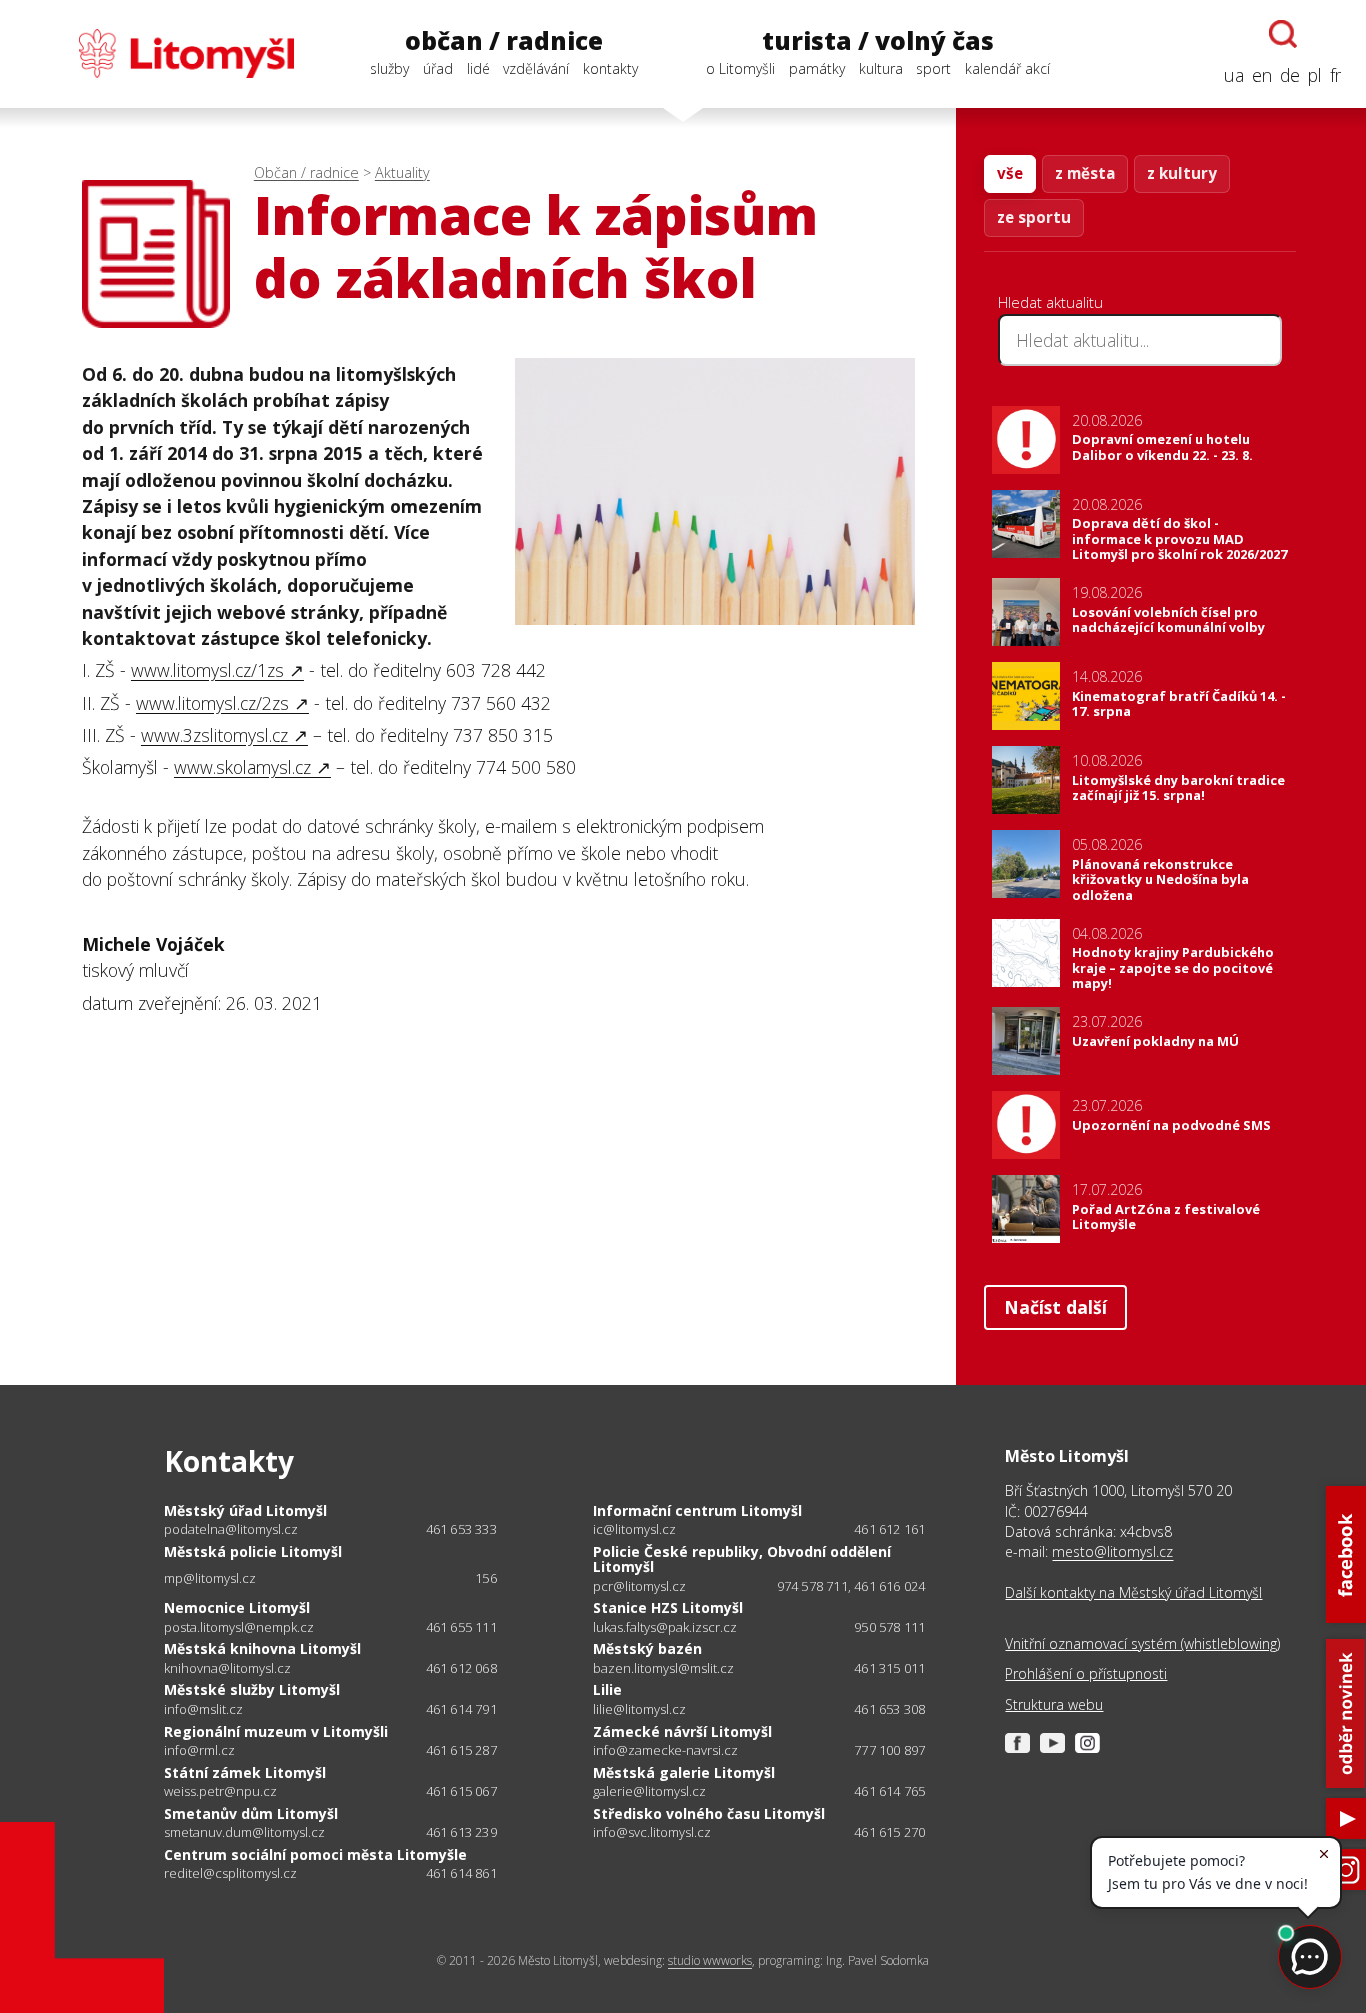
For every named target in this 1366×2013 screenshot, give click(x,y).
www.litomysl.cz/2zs (212, 703)
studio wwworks (710, 1960)
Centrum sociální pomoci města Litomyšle (315, 1854)
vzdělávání (536, 68)
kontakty (610, 68)
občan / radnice (504, 41)
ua (1234, 75)
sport (933, 68)
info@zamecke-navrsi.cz (665, 1750)
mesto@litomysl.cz (1112, 1551)
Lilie (607, 1689)
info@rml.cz (199, 1750)
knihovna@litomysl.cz (227, 1668)
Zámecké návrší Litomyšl (682, 1731)
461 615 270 (889, 1832)
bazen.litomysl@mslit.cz (663, 1668)
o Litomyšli (740, 68)
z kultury (1182, 173)
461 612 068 (461, 1668)
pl (1315, 75)
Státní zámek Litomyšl (245, 1772)
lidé (478, 68)
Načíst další (1055, 1307)
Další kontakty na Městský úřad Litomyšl (1133, 1592)
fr (1335, 75)
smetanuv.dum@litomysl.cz (244, 1832)
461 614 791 (461, 1709)
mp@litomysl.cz (210, 1578)
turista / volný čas (878, 41)
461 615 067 (461, 1791)
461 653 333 (461, 1529)
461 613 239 (461, 1832)
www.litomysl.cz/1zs (207, 670)
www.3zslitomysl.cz (214, 735)
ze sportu (1034, 217)
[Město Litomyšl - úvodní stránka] (159, 53)
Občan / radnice (306, 172)
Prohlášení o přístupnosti (1086, 1673)
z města (1085, 173)
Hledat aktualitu (1050, 302)
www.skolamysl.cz (242, 767)
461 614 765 (889, 1791)
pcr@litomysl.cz (639, 1586)
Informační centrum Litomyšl (697, 1510)
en (1262, 75)
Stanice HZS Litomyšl (668, 1607)
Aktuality (402, 172)
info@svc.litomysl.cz (652, 1832)
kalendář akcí (1007, 68)
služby (389, 68)
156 (486, 1578)
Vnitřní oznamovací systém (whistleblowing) (1142, 1643)
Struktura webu (1054, 1704)
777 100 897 (889, 1750)
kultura (881, 68)
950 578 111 (889, 1627)
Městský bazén (647, 1648)
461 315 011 (889, 1668)
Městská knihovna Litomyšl (262, 1648)
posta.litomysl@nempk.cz (239, 1627)
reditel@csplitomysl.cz (230, 1873)
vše (1010, 173)
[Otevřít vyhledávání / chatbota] (1283, 34)
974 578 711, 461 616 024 (851, 1586)
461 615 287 (461, 1750)
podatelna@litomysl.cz (231, 1529)
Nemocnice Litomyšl (237, 1607)
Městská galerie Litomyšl (684, 1772)
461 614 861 (461, 1873)
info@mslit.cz (203, 1709)
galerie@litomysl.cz (649, 1791)
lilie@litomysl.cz (639, 1709)
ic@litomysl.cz (634, 1529)
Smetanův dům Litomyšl (251, 1813)
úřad (438, 68)
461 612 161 (889, 1529)
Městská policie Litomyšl (253, 1551)
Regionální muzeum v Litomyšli (276, 1731)
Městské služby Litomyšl (252, 1689)
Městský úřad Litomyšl (245, 1510)
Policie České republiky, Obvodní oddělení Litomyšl (742, 1559)
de (1290, 75)
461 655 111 (461, 1627)
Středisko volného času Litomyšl (709, 1813)
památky (817, 68)
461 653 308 (889, 1709)
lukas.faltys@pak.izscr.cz (665, 1627)
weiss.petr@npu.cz (220, 1791)
